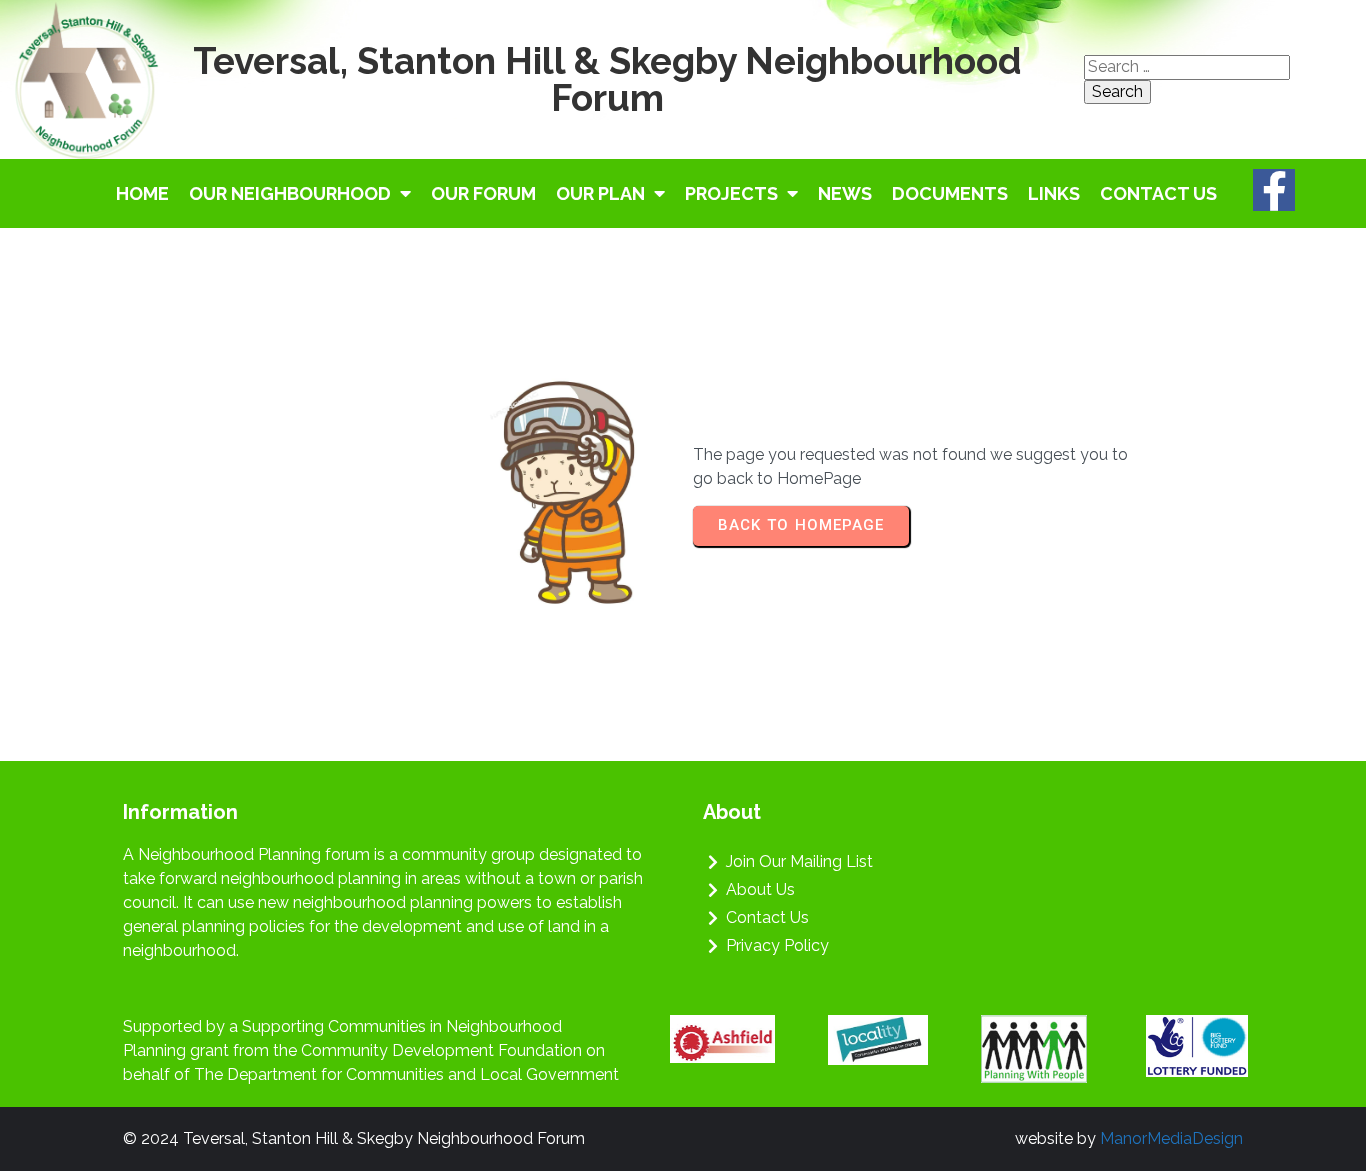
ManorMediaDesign (1171, 1138)
